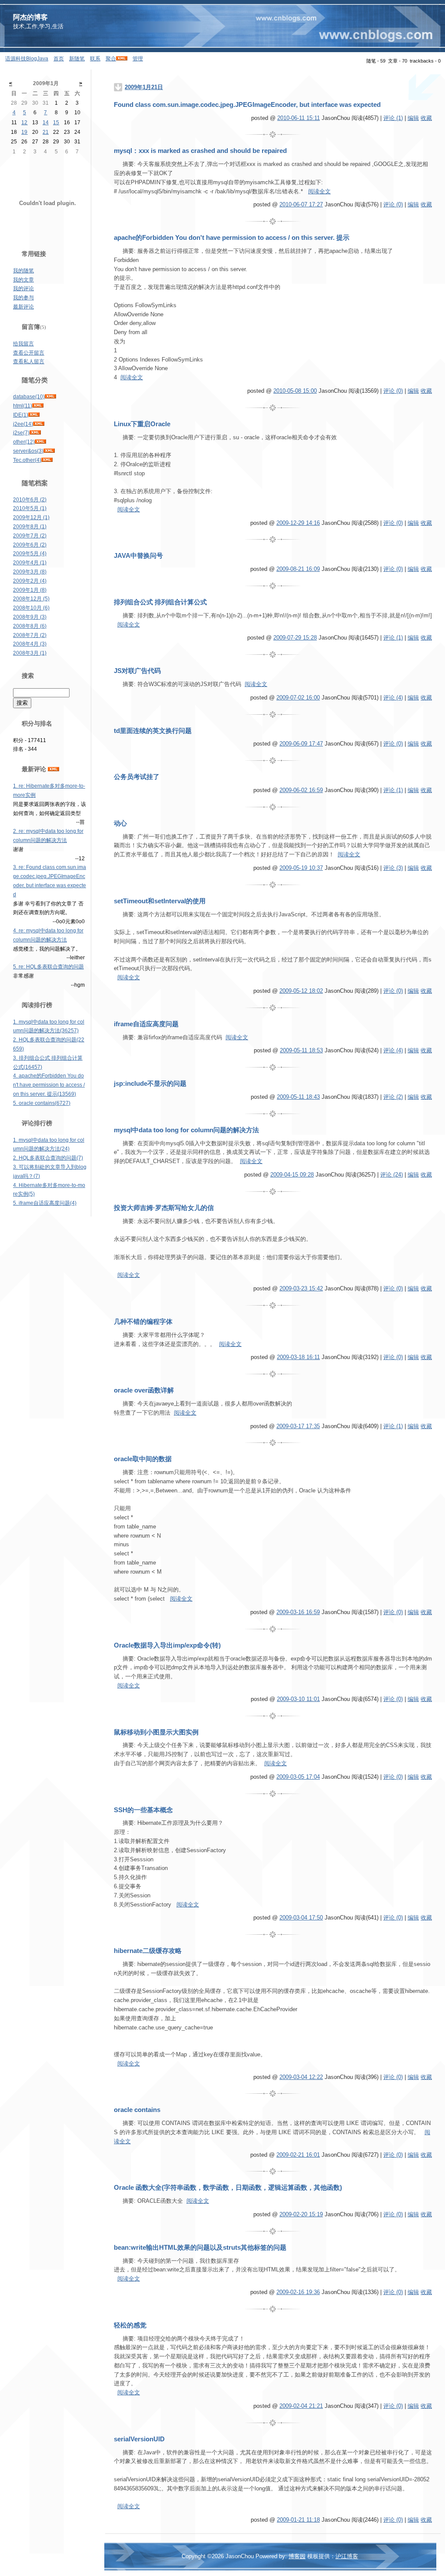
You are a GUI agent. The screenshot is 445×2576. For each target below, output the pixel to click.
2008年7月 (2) (30, 635)
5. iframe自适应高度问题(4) (45, 1203)
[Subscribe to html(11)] (38, 406)
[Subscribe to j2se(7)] (35, 433)
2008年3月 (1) (30, 653)
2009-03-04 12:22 (301, 2077)
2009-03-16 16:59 (298, 1612)
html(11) (23, 406)
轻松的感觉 (130, 2325)
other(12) (24, 442)
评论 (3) (393, 868)
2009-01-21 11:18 (298, 2520)
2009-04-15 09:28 (292, 1175)
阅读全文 (319, 191)
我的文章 (23, 280)
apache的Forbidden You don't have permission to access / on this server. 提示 (232, 238)
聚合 (111, 59)
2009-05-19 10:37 (301, 868)
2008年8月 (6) (30, 626)
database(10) (29, 397)
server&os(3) (28, 451)
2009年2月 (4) (30, 581)
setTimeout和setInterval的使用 (160, 901)
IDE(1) (21, 415)
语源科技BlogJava (27, 59)
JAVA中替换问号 (138, 556)
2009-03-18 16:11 (298, 1357)
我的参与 (23, 298)
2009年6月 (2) (30, 545)
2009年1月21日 (144, 87)
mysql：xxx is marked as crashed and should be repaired (200, 151)
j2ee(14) (23, 424)
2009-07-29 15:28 (295, 638)
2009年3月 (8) (30, 572)
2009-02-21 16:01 (298, 2155)
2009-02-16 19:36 (298, 2292)
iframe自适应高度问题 (146, 1024)
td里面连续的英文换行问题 (153, 731)
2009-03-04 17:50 (301, 1918)
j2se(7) (21, 433)
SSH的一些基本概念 (143, 1810)
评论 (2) (393, 1097)
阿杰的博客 (30, 17)
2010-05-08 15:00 (295, 391)
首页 (59, 59)
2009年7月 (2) (30, 536)
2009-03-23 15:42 (301, 1288)
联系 (95, 59)
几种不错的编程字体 (143, 1322)
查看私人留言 (29, 361)
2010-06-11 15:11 (299, 118)
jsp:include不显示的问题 (150, 1084)
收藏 (426, 118)
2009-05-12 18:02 (301, 991)
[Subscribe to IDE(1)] (34, 415)
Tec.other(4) (27, 460)
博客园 (297, 2556)
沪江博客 (347, 2556)
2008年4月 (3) (30, 644)
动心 (120, 823)
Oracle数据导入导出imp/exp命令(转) (167, 1645)
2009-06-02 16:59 (301, 790)
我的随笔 (23, 271)
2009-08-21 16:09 (298, 569)
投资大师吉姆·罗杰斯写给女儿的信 (164, 1208)
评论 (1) (393, 118)
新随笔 (77, 59)
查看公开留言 (29, 353)
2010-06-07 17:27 (301, 204)
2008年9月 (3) (30, 617)
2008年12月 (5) (31, 599)
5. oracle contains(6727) (42, 1103)
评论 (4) (393, 698)
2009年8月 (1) (30, 527)
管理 (138, 59)
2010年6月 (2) (30, 500)
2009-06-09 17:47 (301, 744)
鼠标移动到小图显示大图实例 (156, 1732)
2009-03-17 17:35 (298, 1426)
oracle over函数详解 (144, 1390)
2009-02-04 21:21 (301, 2406)
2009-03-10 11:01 (298, 1699)
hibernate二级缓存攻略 (148, 1951)
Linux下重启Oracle (142, 424)
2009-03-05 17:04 (298, 1777)
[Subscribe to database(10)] (50, 397)
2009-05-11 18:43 (298, 1097)
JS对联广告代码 (137, 671)
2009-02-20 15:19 (301, 2214)
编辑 (413, 118)
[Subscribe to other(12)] (40, 442)
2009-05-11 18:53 (301, 1050)
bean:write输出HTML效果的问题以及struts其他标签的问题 (200, 2248)
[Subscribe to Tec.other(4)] (47, 460)
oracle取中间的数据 (143, 1459)
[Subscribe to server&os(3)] (49, 451)
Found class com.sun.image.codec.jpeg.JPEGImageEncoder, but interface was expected (247, 105)
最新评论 (23, 307)
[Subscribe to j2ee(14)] (39, 424)
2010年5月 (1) (30, 508)
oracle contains (137, 2110)
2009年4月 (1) (30, 563)
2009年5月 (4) (30, 554)
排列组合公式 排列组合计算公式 (160, 602)
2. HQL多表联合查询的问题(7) (48, 1158)
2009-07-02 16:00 (298, 698)
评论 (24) (392, 1175)
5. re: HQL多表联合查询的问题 (48, 967)
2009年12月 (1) (31, 517)
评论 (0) (393, 204)
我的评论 (23, 288)
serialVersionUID (139, 2439)
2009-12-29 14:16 (298, 523)
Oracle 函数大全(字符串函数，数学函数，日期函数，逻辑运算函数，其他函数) (228, 2188)
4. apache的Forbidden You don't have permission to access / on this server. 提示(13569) (49, 1085)
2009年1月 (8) (30, 590)
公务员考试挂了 (137, 777)
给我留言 (23, 344)
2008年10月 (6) (31, 608)
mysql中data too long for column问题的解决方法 (186, 1130)
